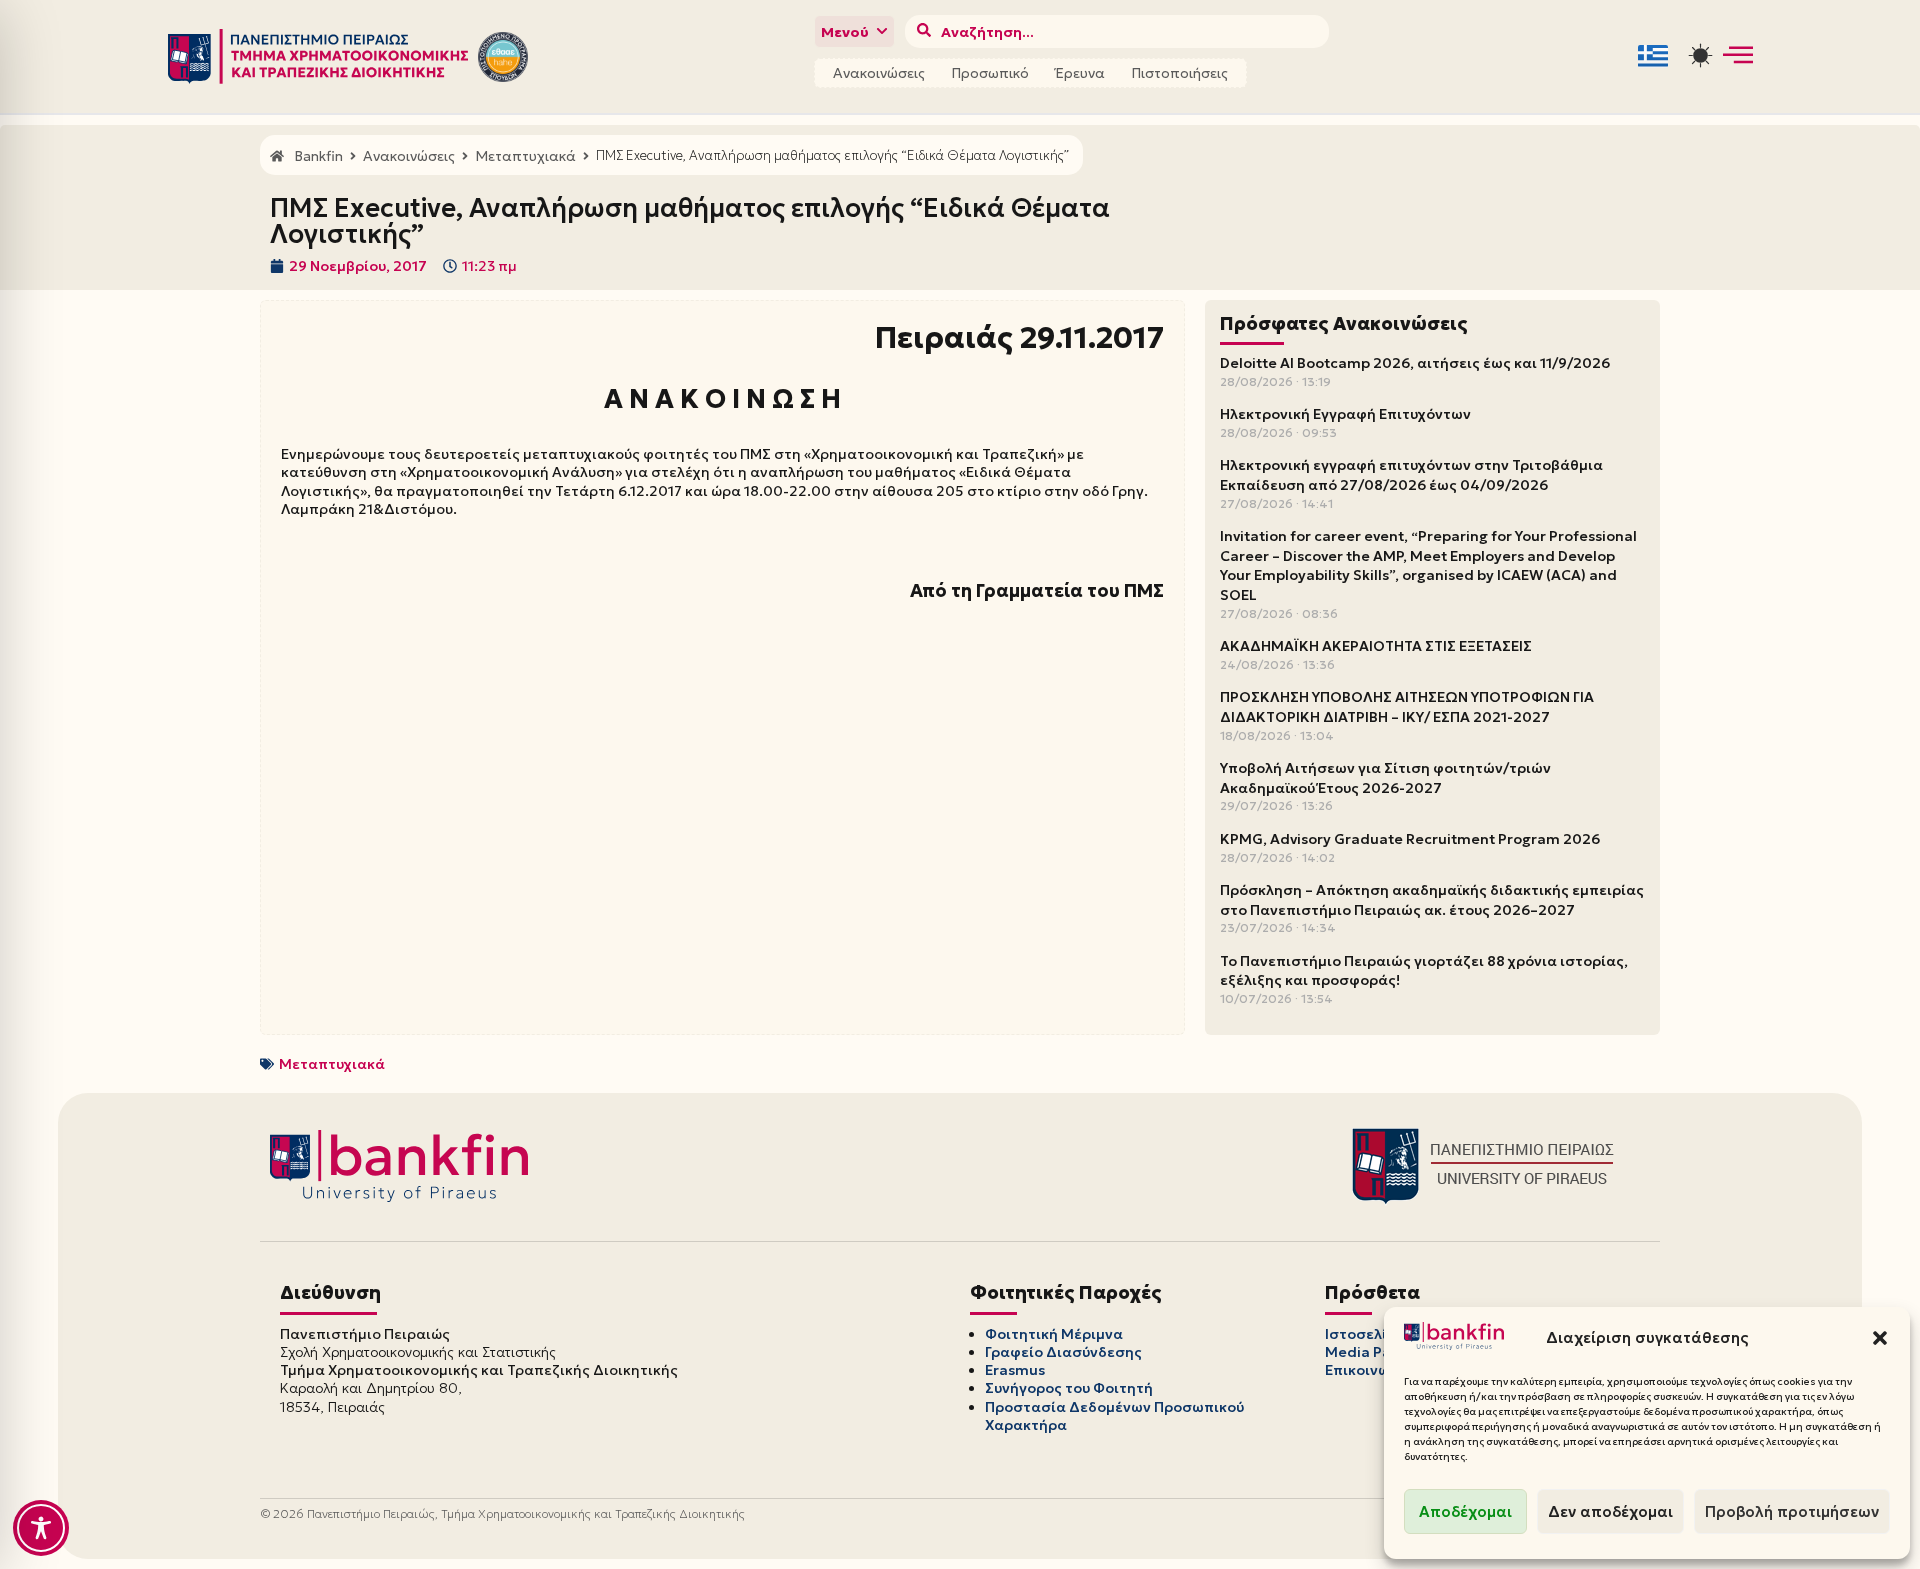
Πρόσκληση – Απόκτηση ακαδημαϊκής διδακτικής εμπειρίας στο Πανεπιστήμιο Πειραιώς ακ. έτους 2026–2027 (1432, 900)
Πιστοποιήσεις (1179, 73)
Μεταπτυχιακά (332, 1064)
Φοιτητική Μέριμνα (1054, 1334)
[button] (1880, 1338)
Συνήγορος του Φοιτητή (1069, 1388)
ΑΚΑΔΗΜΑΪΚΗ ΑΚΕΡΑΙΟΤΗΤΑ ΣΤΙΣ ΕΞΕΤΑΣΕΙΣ (1376, 646)
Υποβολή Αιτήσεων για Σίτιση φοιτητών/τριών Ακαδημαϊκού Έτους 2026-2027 (1385, 778)
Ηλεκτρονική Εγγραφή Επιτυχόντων (1345, 414)
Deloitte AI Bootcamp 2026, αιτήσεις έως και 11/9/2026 (1415, 363)
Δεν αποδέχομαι (1610, 1511)
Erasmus (1015, 1370)
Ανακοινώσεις (879, 73)
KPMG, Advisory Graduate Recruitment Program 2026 (1410, 839)
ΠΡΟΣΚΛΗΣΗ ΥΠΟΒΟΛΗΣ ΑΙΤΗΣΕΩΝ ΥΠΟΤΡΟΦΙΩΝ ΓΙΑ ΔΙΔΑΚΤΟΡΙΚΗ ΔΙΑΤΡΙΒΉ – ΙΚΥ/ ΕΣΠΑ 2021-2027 (1407, 707)
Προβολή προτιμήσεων (1792, 1511)
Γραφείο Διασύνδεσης (1063, 1352)
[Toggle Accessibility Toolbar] (41, 1528)
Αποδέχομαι (1465, 1511)
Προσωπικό (990, 73)
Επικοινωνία (1369, 1370)
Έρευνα (1080, 73)
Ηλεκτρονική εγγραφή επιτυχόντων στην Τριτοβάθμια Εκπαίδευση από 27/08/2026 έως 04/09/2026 (1411, 475)
